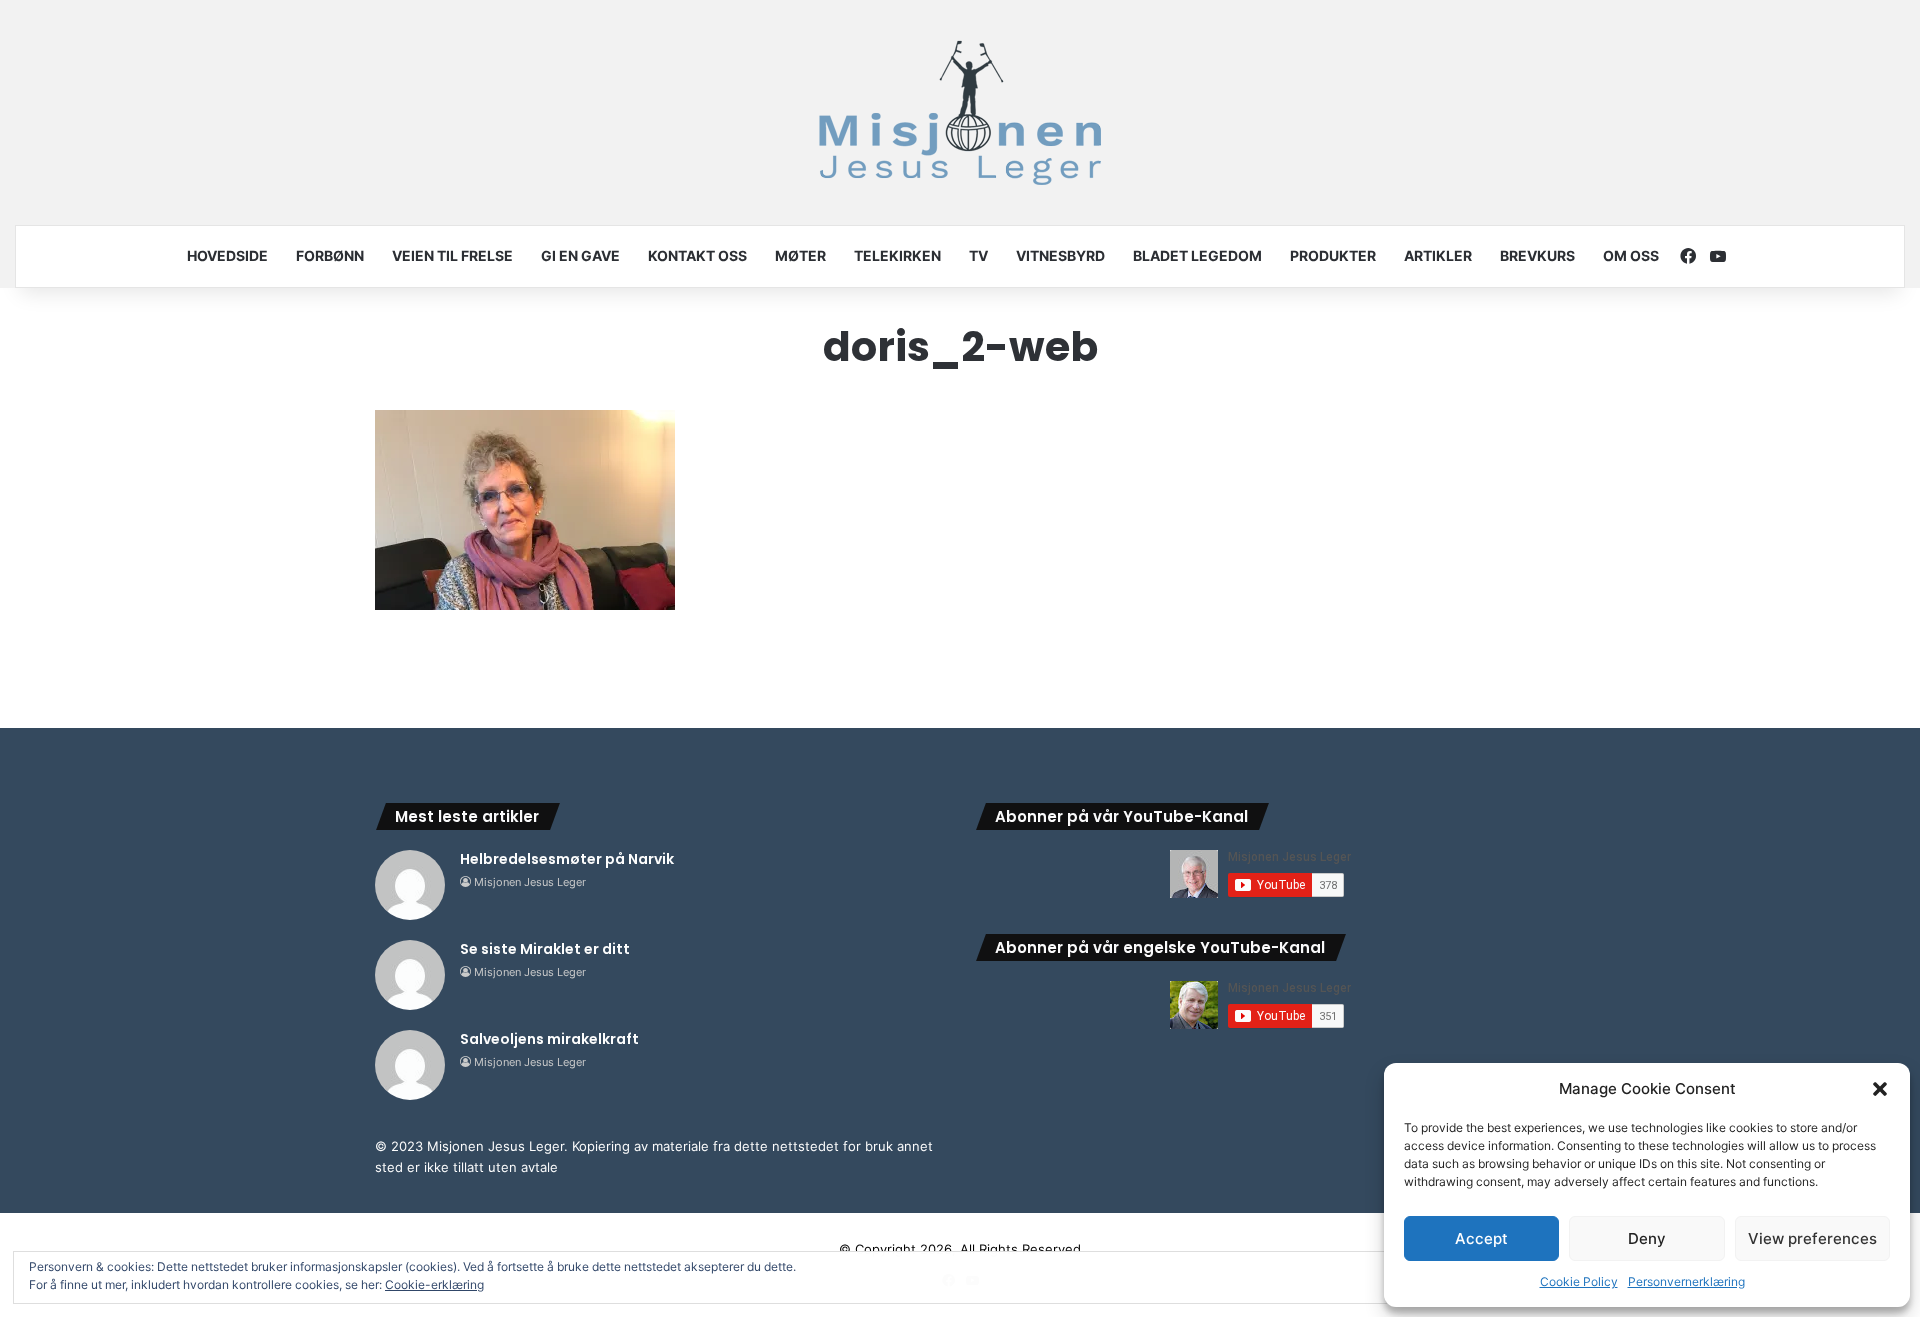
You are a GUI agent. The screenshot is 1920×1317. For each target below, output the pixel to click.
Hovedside (227, 255)
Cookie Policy (1579, 1281)
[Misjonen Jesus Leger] (960, 112)
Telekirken (897, 255)
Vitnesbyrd (1060, 255)
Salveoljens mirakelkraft (549, 1039)
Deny (1647, 1238)
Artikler (1438, 255)
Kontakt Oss (697, 255)
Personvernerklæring (1686, 1281)
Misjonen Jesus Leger (530, 882)
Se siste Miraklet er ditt (545, 949)
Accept (1481, 1238)
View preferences (1812, 1238)
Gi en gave (580, 255)
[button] (1880, 1089)
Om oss (1631, 255)
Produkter (1333, 255)
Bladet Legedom (1197, 255)
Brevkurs (1537, 255)
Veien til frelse (452, 255)
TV (978, 255)
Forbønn (330, 255)
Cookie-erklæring (434, 1284)
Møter (800, 255)
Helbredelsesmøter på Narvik (567, 859)
